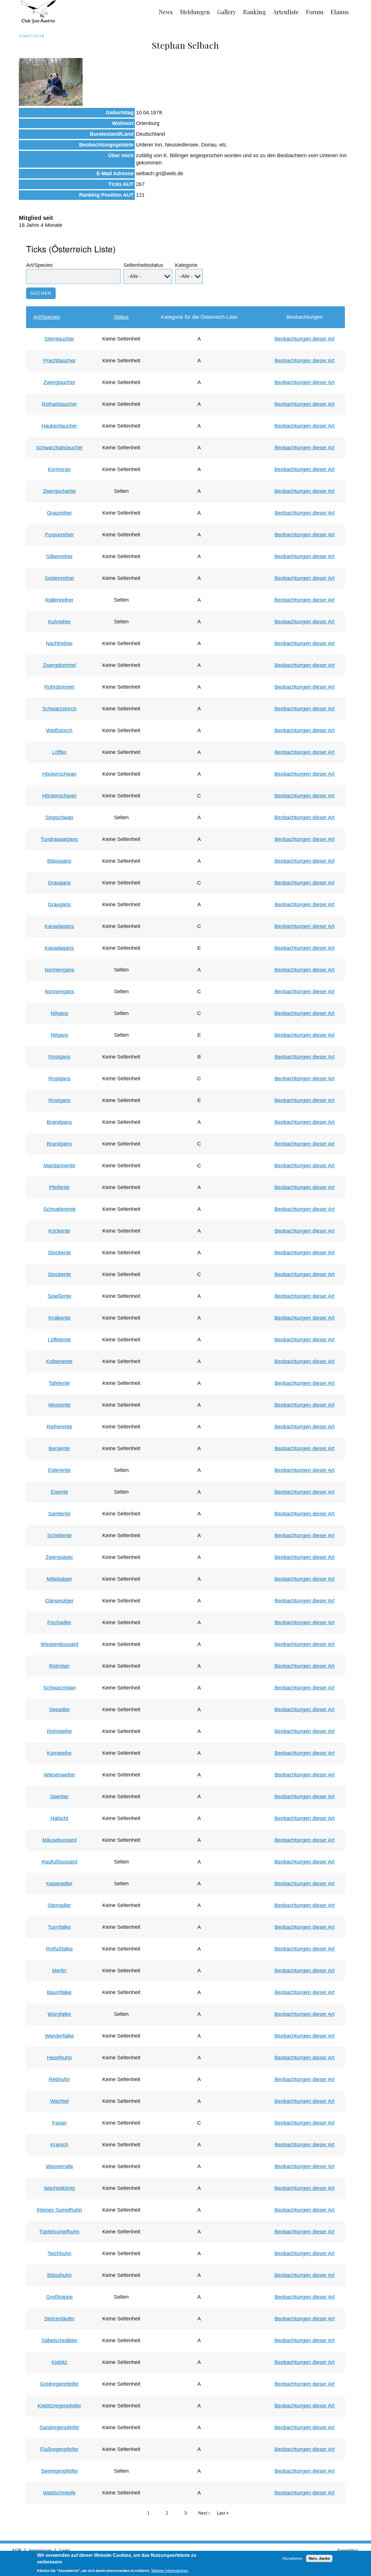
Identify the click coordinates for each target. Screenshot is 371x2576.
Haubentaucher (59, 426)
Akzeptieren (292, 2558)
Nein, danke (319, 2558)
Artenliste (286, 12)
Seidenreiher (59, 578)
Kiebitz (59, 2362)
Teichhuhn (59, 2253)
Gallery (227, 12)
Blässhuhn (59, 2275)
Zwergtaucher (59, 382)
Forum (315, 12)
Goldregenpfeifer (59, 2384)
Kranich (59, 2145)
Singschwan (59, 817)
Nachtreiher (59, 643)
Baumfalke (59, 1992)
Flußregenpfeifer (59, 2449)
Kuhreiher (59, 622)
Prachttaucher (59, 361)
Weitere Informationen (170, 2571)
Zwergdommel (59, 665)
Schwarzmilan (59, 1688)
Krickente (59, 1231)
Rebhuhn (59, 2079)
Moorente (59, 1405)
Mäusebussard (59, 1840)
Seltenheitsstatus (143, 265)
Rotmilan (59, 1666)
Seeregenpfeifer (59, 2471)
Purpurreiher (59, 535)
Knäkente (59, 1318)
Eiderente (59, 1470)
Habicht (59, 1818)
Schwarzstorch (59, 709)
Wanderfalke (59, 2036)
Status (121, 317)
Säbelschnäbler (59, 2340)
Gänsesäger (59, 1601)
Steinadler (59, 1905)
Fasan (59, 2123)
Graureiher (59, 513)
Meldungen (195, 12)
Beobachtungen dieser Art (304, 339)
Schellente (59, 1535)
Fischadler (59, 1622)
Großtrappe (59, 2297)
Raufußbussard (59, 1862)
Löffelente (59, 1340)
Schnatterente (59, 1209)
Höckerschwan (59, 774)
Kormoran (59, 469)
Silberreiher (59, 556)
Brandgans (59, 1122)
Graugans (59, 883)
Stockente (59, 1253)
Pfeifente (59, 1187)
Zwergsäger (59, 1557)
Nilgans (59, 1013)
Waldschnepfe (59, 2493)
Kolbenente (59, 1361)
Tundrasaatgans (59, 839)
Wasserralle (59, 2166)
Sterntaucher (59, 339)
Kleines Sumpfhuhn (59, 2210)
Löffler (59, 752)
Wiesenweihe (59, 1775)
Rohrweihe (59, 1731)
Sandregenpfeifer (59, 2427)
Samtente (59, 1514)
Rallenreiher (59, 600)
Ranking (254, 12)
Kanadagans (59, 926)
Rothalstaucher (59, 404)
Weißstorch (59, 730)
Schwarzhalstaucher (59, 448)
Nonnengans (59, 970)
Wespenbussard (59, 1644)
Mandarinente (59, 1166)
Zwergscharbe (59, 491)
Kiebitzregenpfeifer (59, 2406)
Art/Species (39, 265)
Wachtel (59, 2101)
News (166, 12)
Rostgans (59, 1057)
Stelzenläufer (59, 2319)
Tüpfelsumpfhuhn (59, 2232)
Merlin (59, 1971)
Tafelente (59, 1383)
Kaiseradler (59, 1884)
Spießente (59, 1296)
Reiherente (59, 1427)
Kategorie (186, 265)
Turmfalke (59, 1927)
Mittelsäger (59, 1579)
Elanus (340, 12)
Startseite (32, 36)
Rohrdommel (59, 687)
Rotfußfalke (59, 1949)
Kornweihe (59, 1753)
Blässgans (59, 861)
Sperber (59, 1797)
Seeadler (59, 1710)
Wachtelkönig (59, 2188)
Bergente (59, 1448)
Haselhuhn (59, 2058)
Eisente (59, 1492)
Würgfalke (59, 2014)
